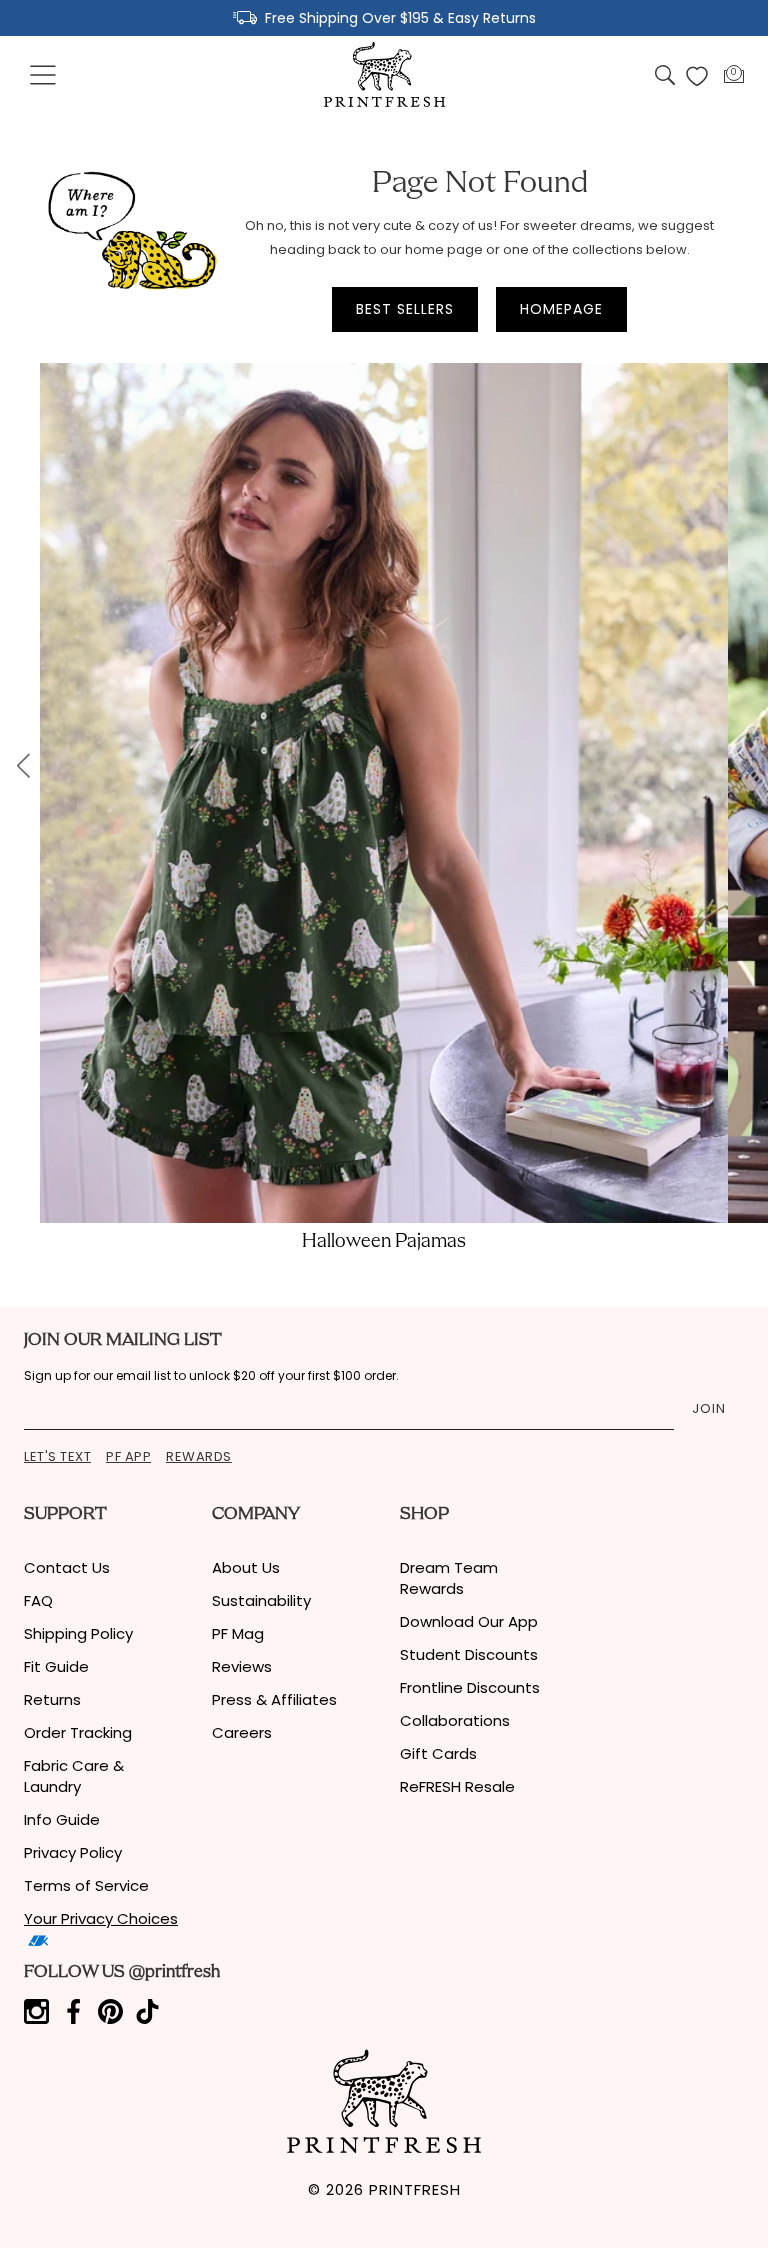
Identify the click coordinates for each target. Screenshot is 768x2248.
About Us (246, 1567)
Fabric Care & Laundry (74, 1776)
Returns (52, 1699)
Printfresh (415, 2189)
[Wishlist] (697, 76)
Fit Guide (56, 1666)
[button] (44, 76)
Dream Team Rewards (449, 1578)
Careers (242, 1732)
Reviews (242, 1666)
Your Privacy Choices (101, 1918)
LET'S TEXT (57, 1456)
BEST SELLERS (405, 309)
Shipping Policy (78, 1633)
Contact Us (67, 1567)
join (709, 1408)
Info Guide (62, 1819)
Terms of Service (86, 1885)
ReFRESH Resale (457, 1786)
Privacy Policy (73, 1852)
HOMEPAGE (561, 309)
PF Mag (238, 1633)
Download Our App (469, 1621)
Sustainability (261, 1600)
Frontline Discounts (470, 1687)
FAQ (38, 1600)
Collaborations (455, 1720)
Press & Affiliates (274, 1699)
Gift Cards (438, 1753)
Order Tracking (78, 1732)
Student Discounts (469, 1654)
